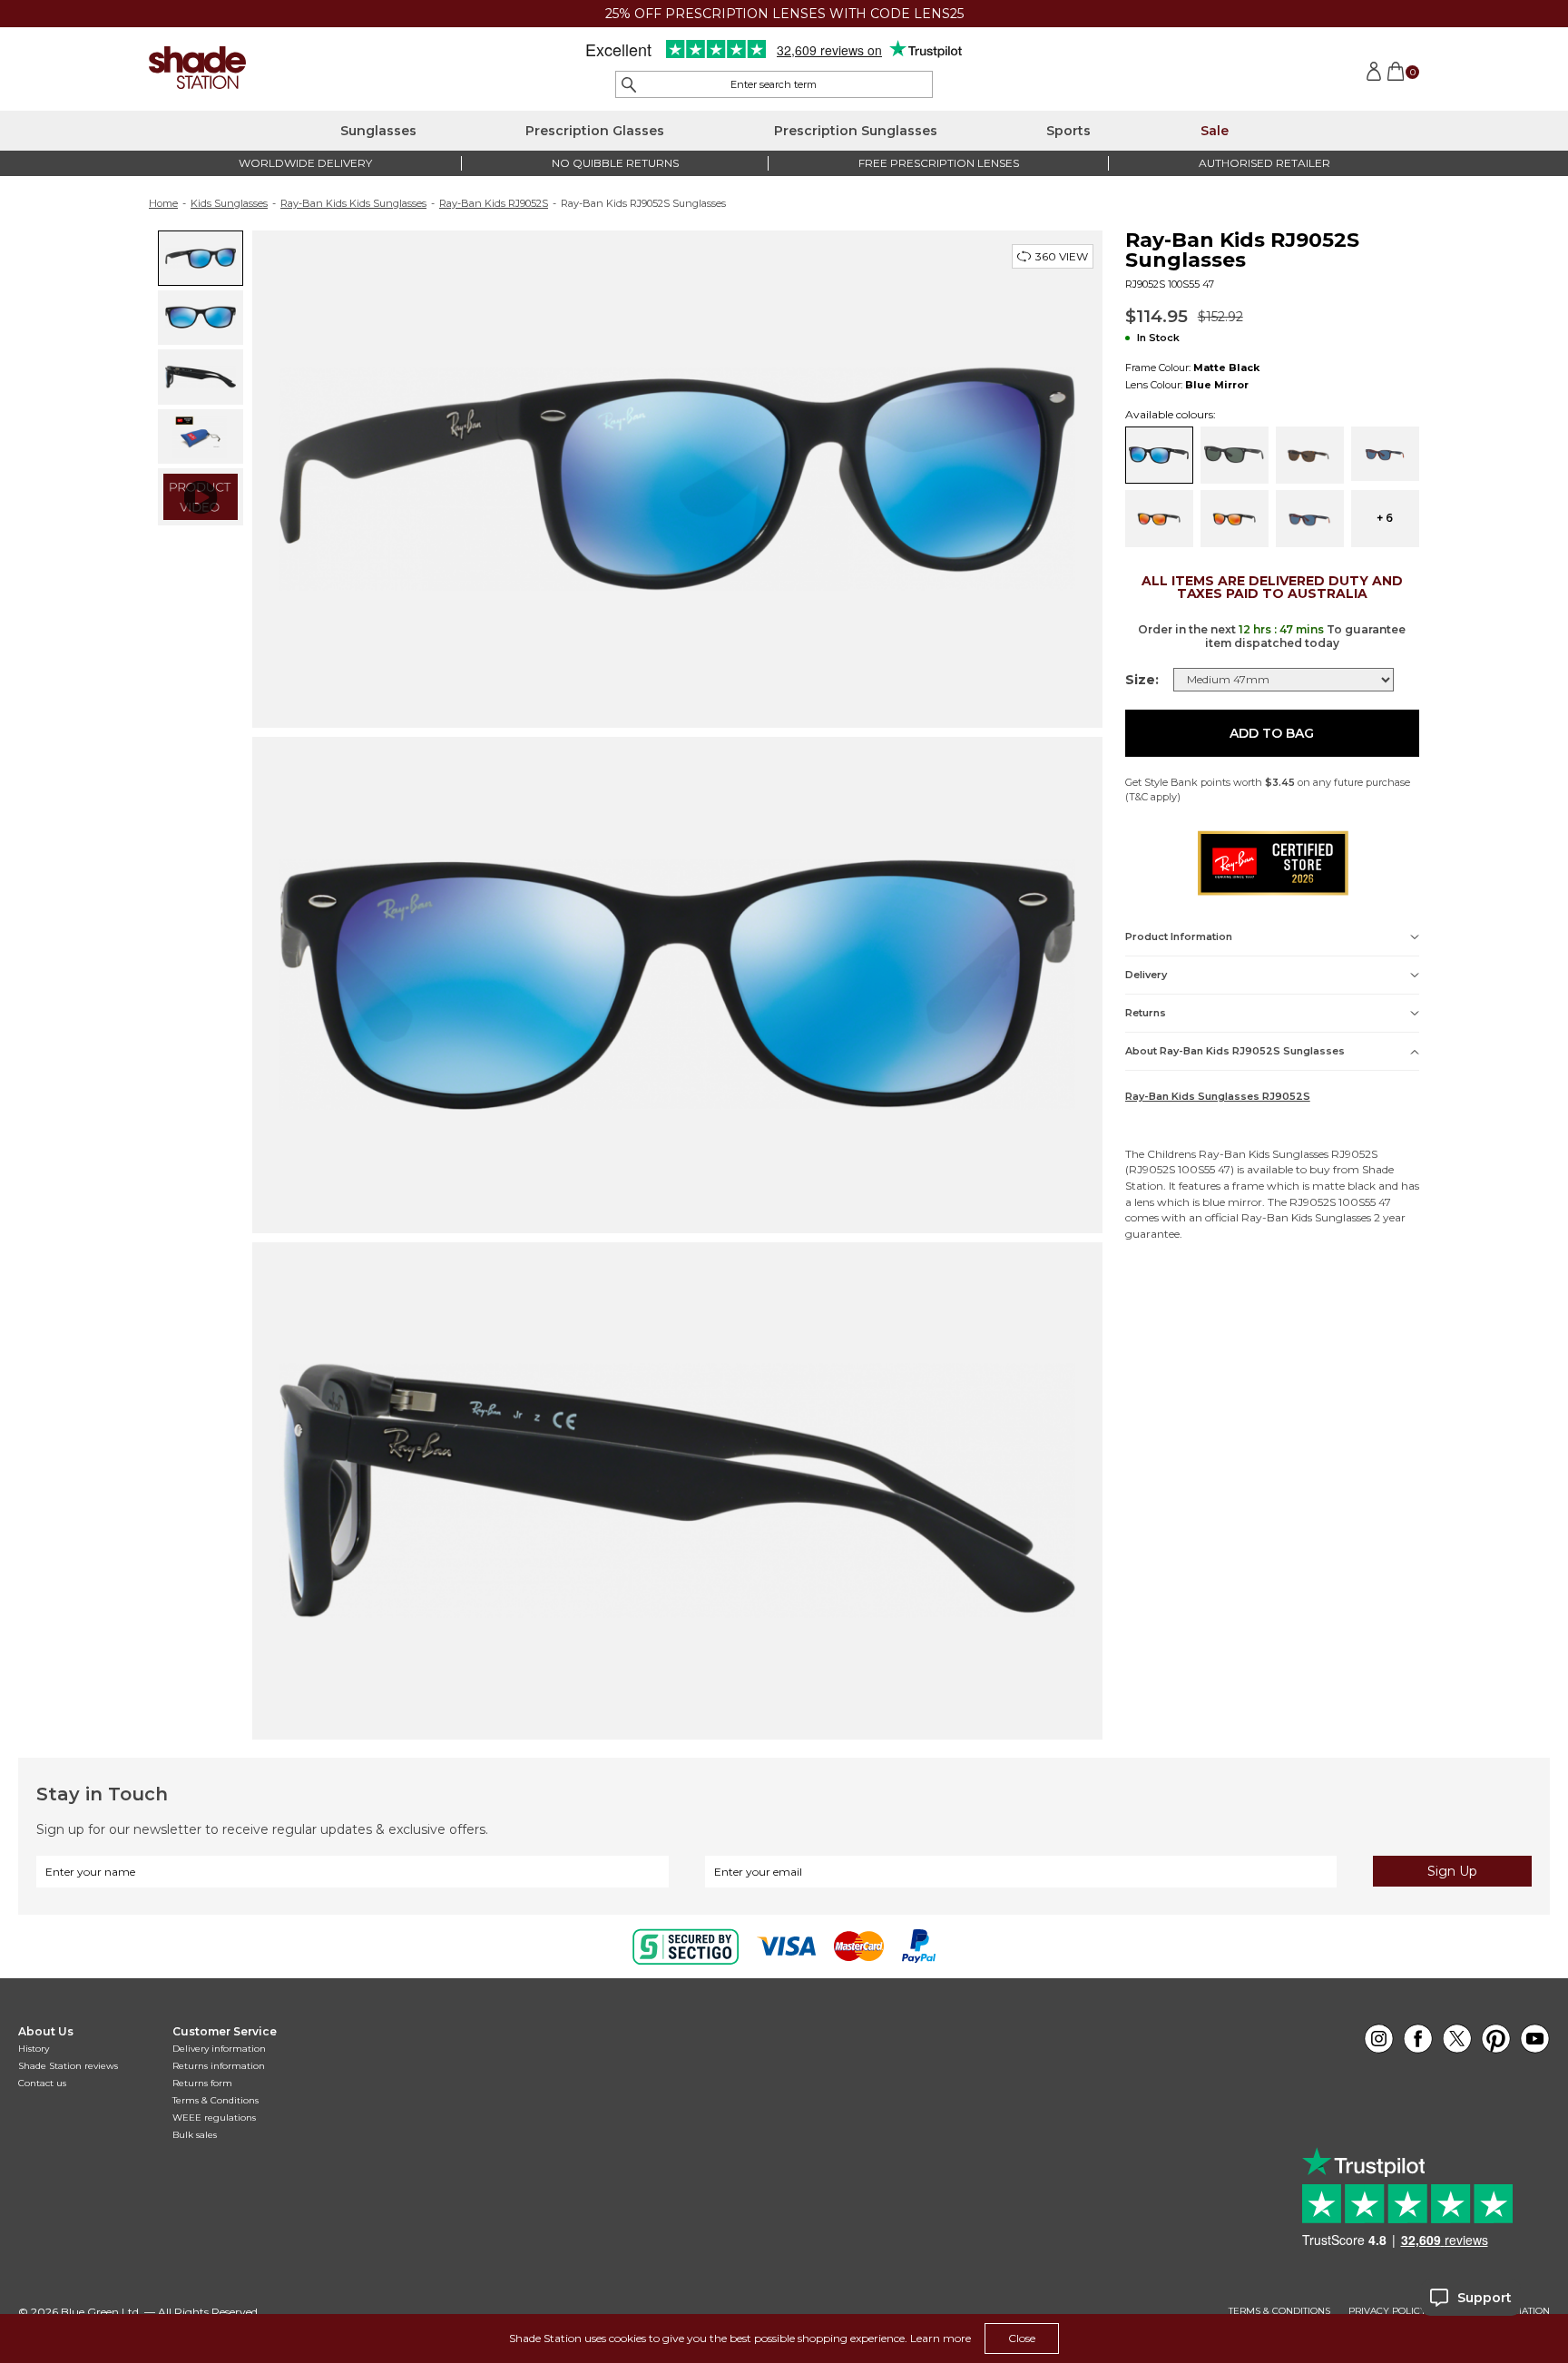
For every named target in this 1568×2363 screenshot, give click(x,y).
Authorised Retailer (1264, 163)
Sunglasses (378, 131)
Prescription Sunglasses (856, 131)
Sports (1068, 131)
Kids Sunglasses (229, 203)
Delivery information (219, 2049)
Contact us (42, 2083)
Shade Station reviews (68, 2066)
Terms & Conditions (216, 2100)
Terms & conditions (1279, 2311)
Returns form (202, 2083)
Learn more (941, 2338)
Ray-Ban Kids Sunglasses (1264, 1154)
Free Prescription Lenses (939, 163)
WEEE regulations (214, 2118)
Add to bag (1272, 733)
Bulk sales (195, 2135)
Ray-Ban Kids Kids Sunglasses (353, 203)
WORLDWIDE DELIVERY (305, 163)
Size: (1142, 680)
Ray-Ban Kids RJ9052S (494, 203)
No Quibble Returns (615, 163)
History (34, 2049)
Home (163, 203)
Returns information (219, 2066)
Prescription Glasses (595, 131)
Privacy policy (1387, 2311)
